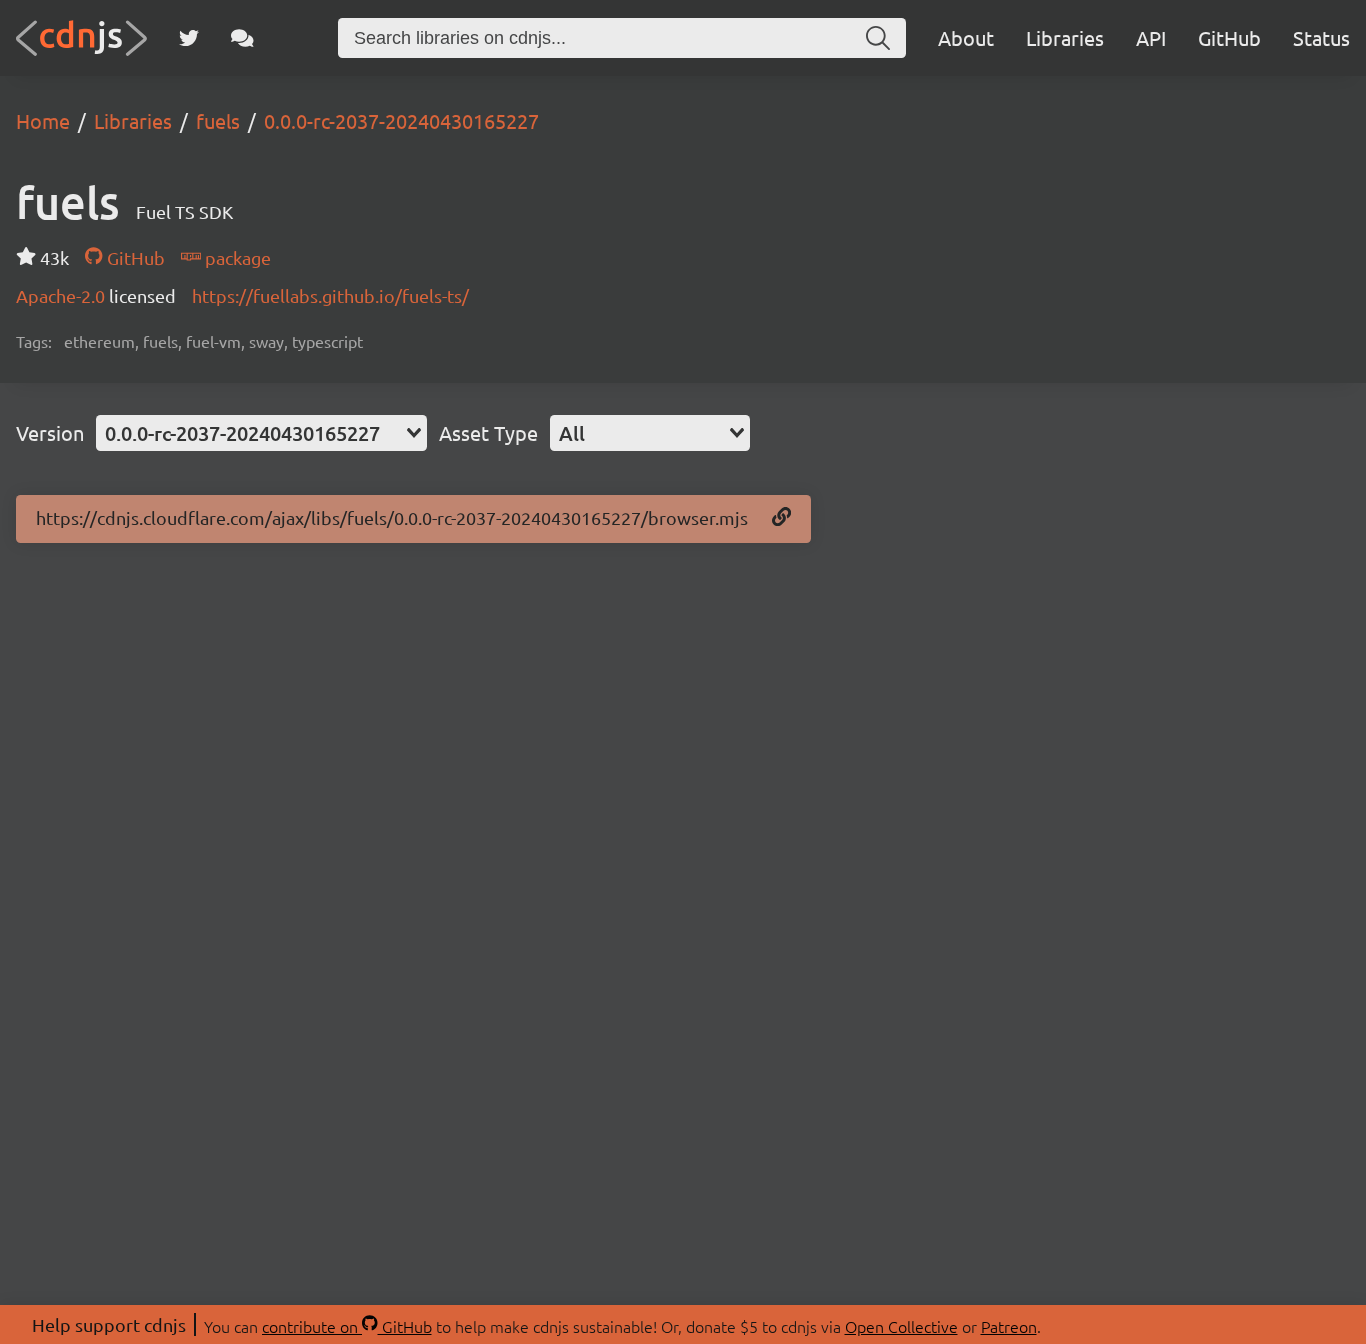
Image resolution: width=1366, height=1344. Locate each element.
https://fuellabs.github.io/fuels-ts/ (330, 295)
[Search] (878, 38)
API (1151, 37)
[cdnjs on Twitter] (189, 38)
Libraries (1065, 37)
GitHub (1229, 37)
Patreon (1009, 1326)
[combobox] (261, 433)
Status (1321, 37)
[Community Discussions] (242, 38)
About (966, 37)
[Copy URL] (781, 518)
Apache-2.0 (62, 295)
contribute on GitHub (347, 1326)
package (236, 257)
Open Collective (901, 1326)
